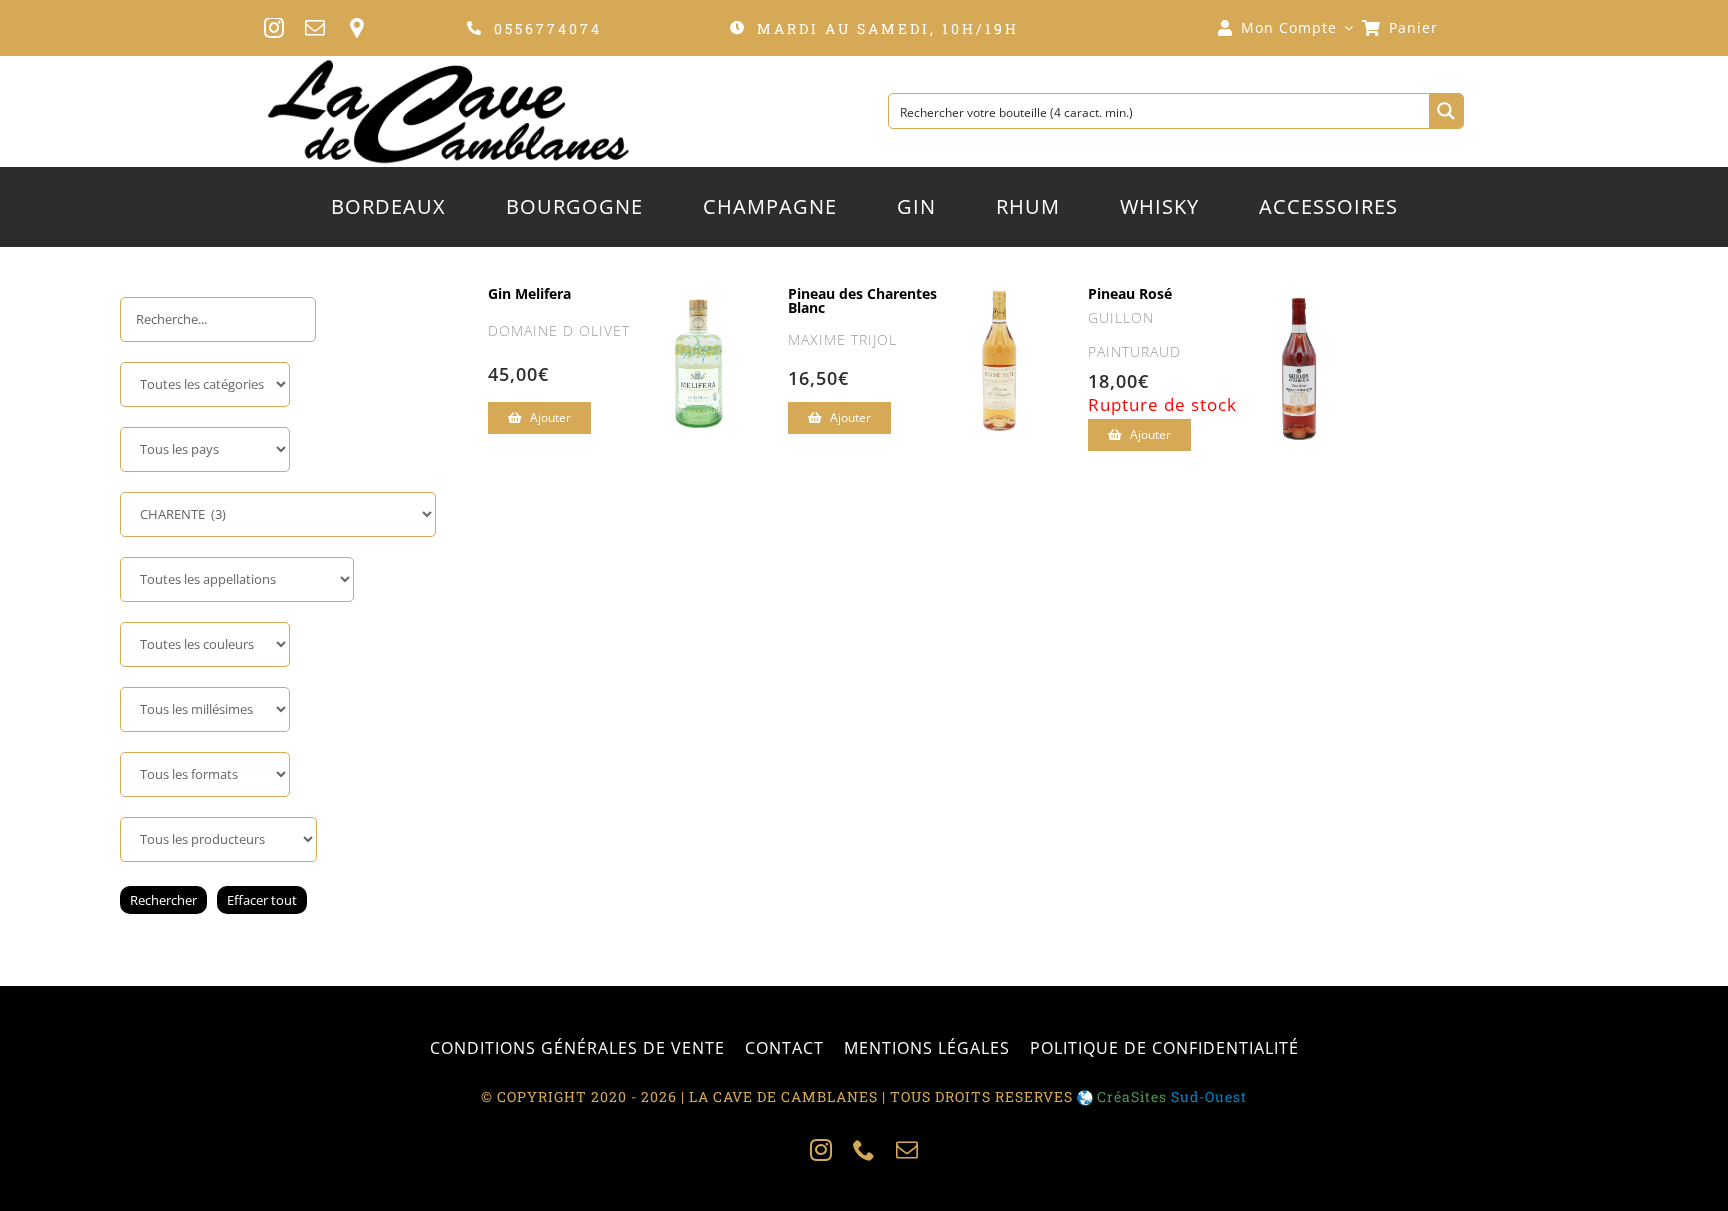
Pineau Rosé (1130, 293)
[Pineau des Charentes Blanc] (999, 303)
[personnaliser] (356, 28)
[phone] (864, 1150)
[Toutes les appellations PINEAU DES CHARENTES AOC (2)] (237, 579)
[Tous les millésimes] (205, 709)
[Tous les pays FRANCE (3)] (205, 449)
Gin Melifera (529, 293)
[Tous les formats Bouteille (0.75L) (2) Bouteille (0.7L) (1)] (205, 774)
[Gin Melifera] (699, 303)
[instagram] (274, 28)
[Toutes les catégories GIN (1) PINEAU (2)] (205, 384)
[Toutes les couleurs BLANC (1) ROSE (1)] (205, 644)
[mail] (315, 28)
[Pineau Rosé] (1299, 312)
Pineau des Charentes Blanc (862, 300)
